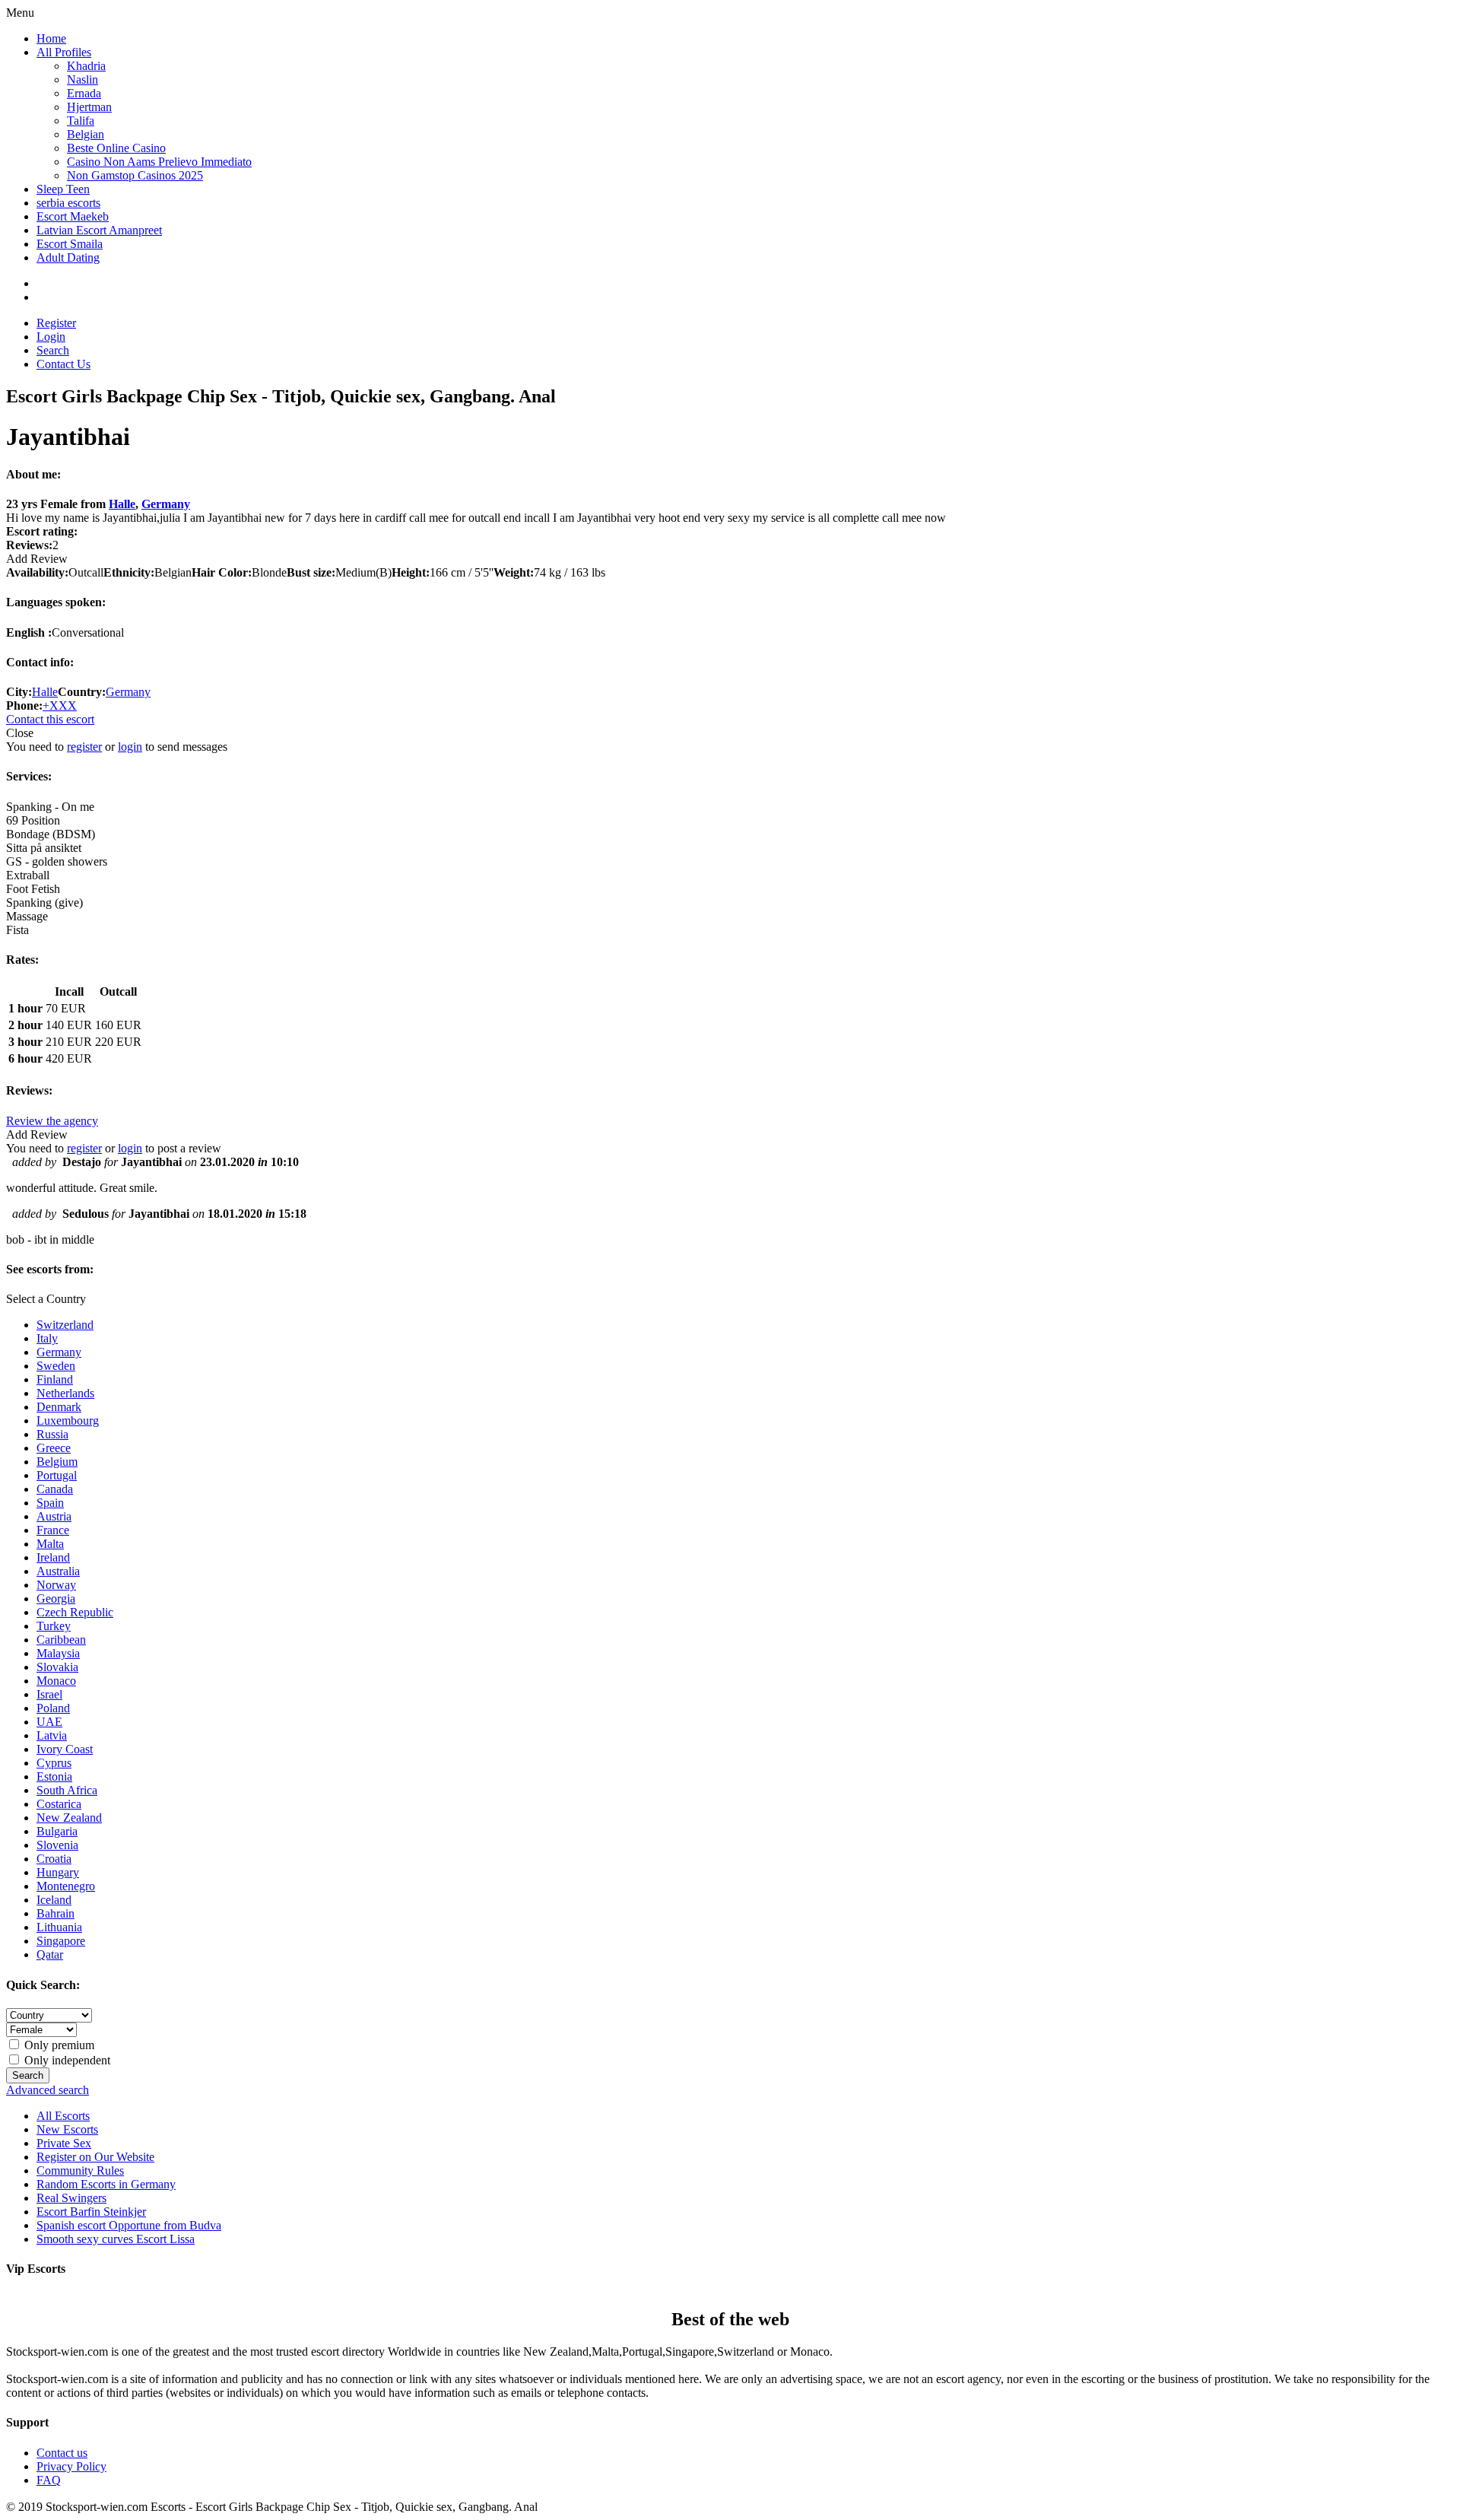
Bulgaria (57, 1831)
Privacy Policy (71, 2466)
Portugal (57, 1475)
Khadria (86, 66)
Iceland (54, 1900)
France (53, 1530)
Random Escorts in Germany (106, 2184)
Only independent (66, 2060)
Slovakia (57, 1667)
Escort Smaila (70, 244)
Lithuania (59, 1927)
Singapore (61, 1941)
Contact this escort (50, 719)
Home (51, 38)
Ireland (53, 1557)
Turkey (54, 1626)
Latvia (52, 1735)
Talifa (81, 121)
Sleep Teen (63, 189)
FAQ (49, 2480)
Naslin (83, 79)
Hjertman (89, 107)
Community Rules (80, 2170)
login (130, 747)
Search (53, 350)
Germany (166, 504)
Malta (50, 1544)
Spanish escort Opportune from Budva (129, 2225)
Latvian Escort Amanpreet (99, 230)
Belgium (57, 1462)
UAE (49, 1722)
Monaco (56, 1681)
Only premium (58, 2045)
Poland (53, 1708)
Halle (122, 504)
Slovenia (57, 1845)
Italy (47, 1338)
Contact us (62, 2453)
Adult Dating (68, 257)
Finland (55, 1379)
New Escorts (67, 2129)
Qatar (50, 1954)
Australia (58, 1571)
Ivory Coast (65, 1749)
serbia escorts (68, 203)
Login (51, 337)
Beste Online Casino (116, 148)
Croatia (54, 1859)
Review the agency (52, 1121)
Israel (49, 1694)
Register (56, 323)
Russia (52, 1434)
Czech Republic (75, 1612)
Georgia (56, 1598)
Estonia (54, 1776)
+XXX (60, 705)
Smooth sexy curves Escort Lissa (116, 2239)
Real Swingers (71, 2198)
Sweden (56, 1366)
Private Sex (64, 2143)
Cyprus (54, 1763)
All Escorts (63, 2116)
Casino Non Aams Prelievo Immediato (159, 162)
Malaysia (58, 1653)
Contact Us (63, 364)
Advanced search (48, 2090)
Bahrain (56, 1913)
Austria (54, 1516)
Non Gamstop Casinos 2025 (135, 175)
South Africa (67, 1790)
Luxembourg (68, 1420)
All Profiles (64, 52)
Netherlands (65, 1393)
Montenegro (66, 1886)
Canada (55, 1489)
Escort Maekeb (73, 216)
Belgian (86, 134)
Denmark (59, 1407)
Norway (56, 1585)
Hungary (58, 1872)
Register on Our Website (95, 2157)
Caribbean (61, 1640)
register (84, 747)
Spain (50, 1503)
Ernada (84, 93)
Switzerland (65, 1325)
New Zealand (69, 1818)
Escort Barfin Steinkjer (91, 2212)
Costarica (59, 1804)
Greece (54, 1448)
